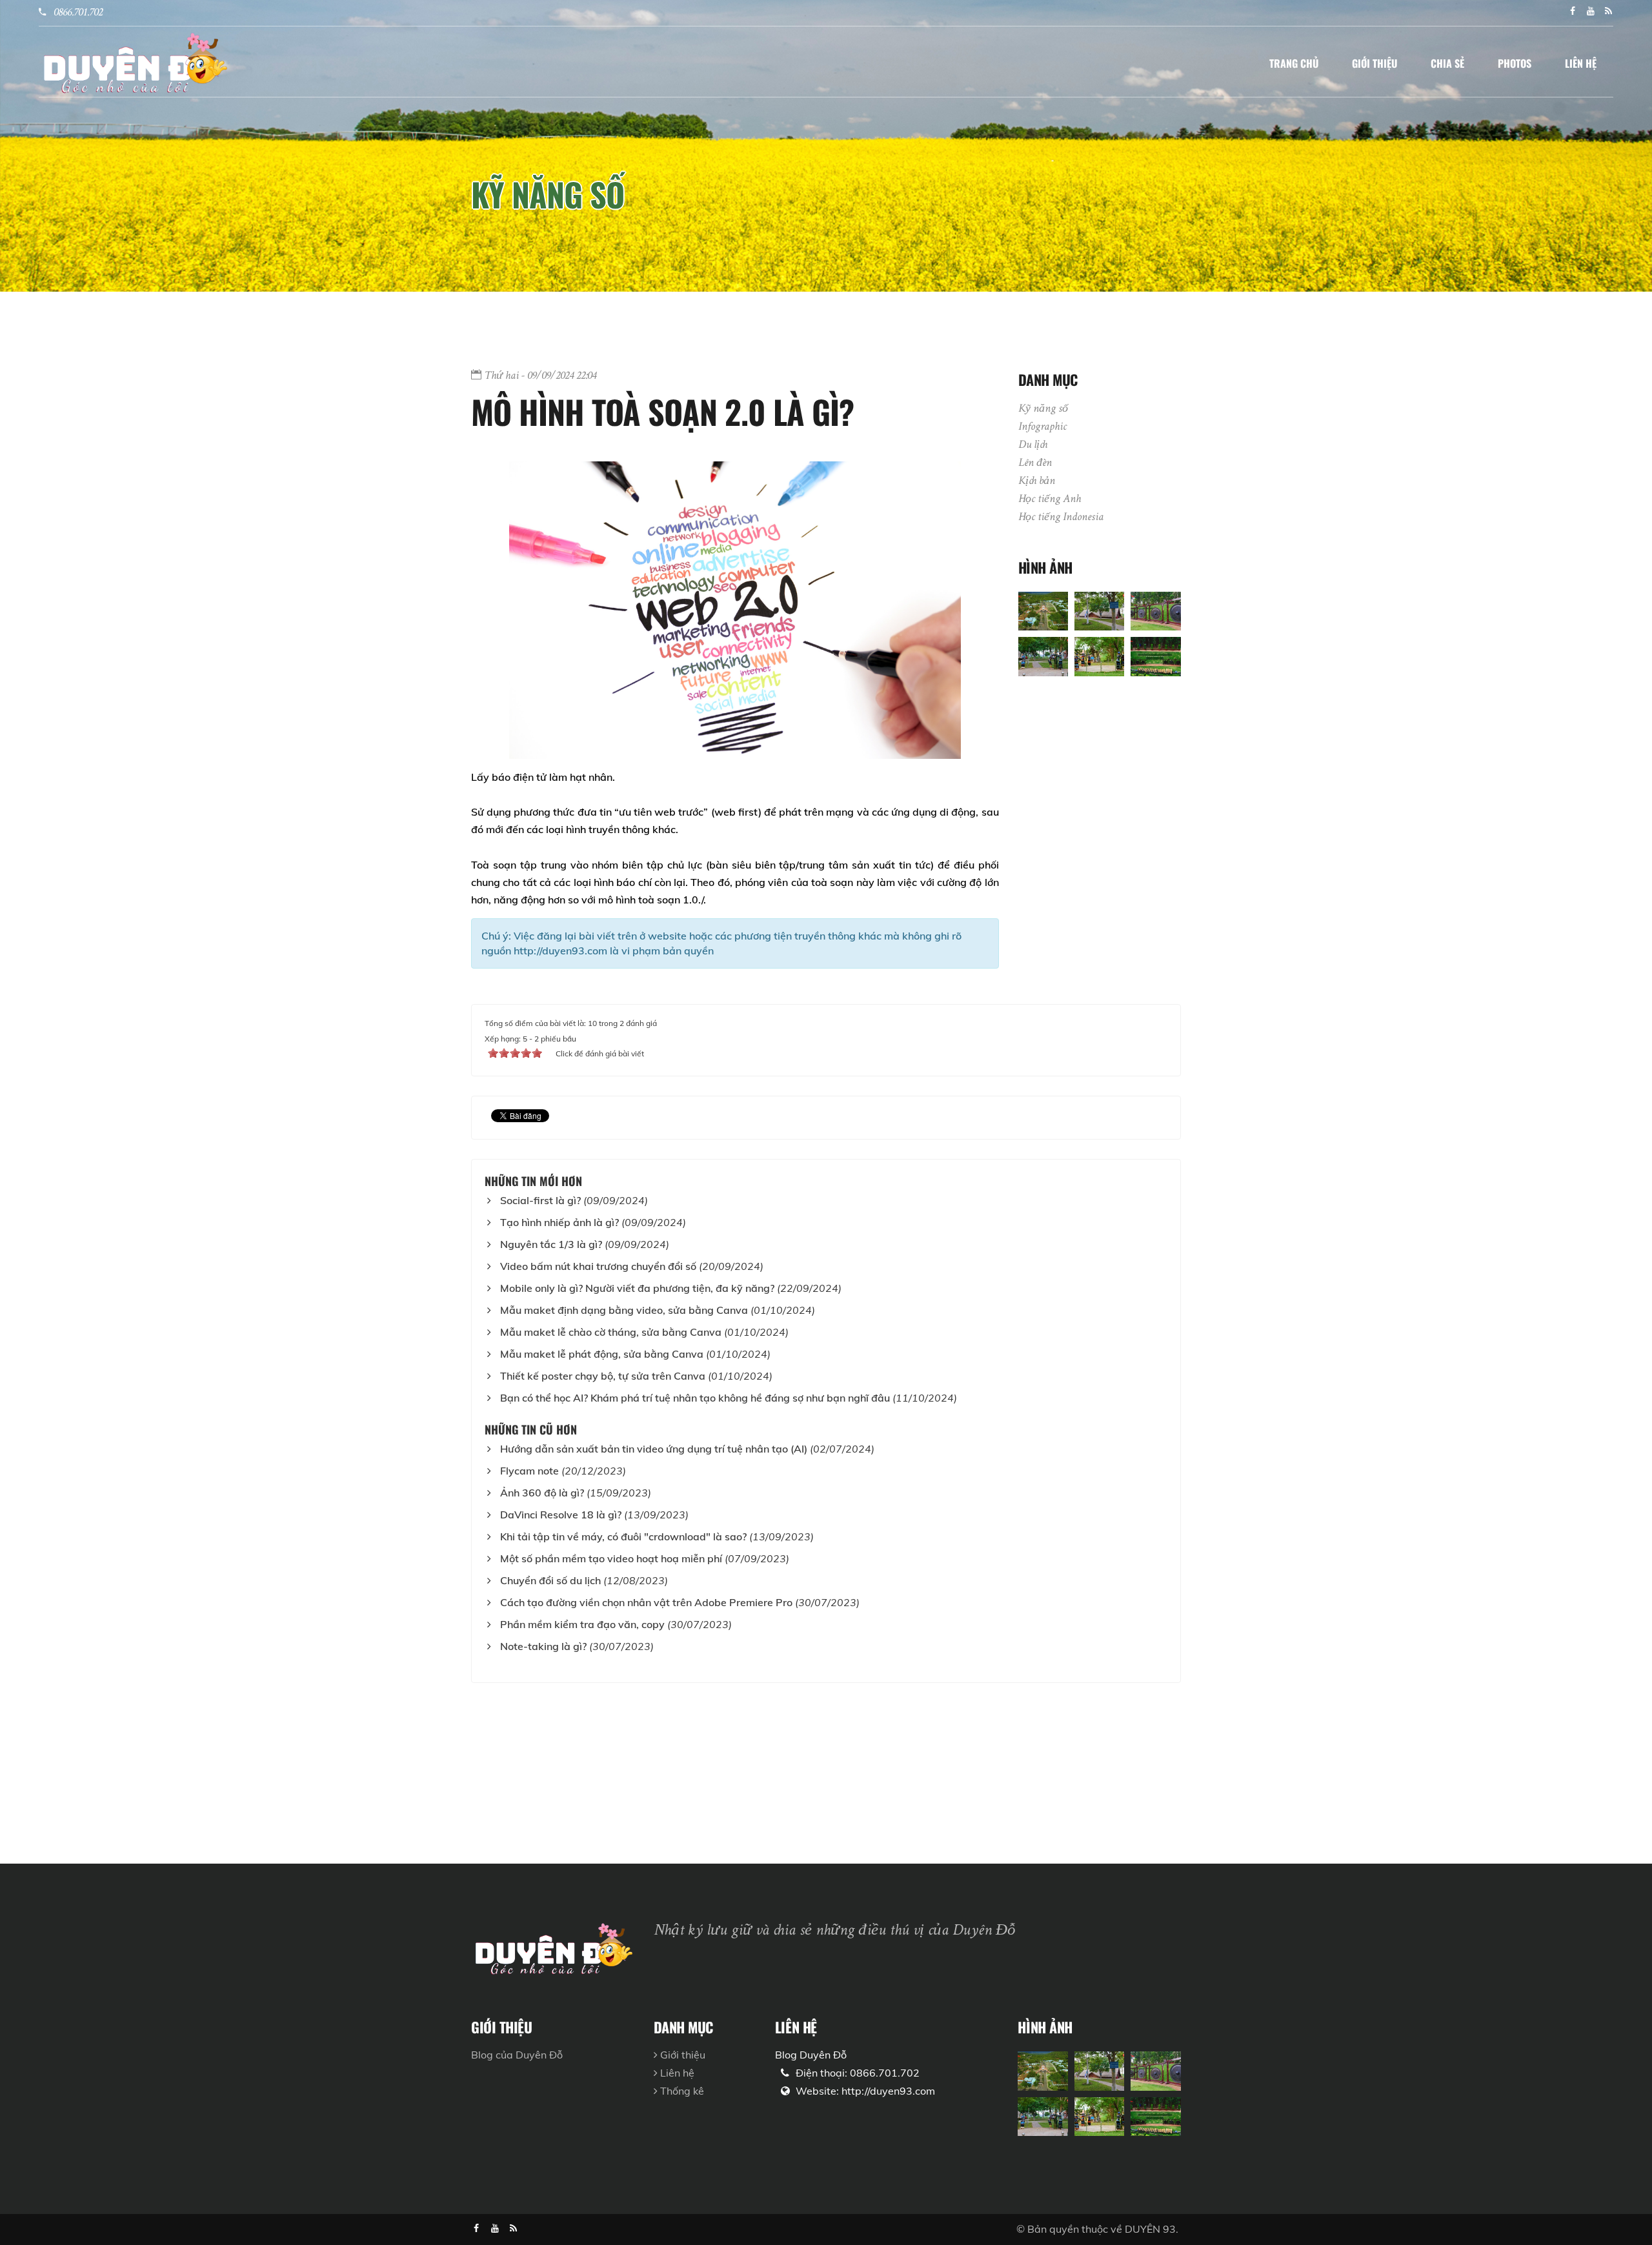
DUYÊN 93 (1150, 2229)
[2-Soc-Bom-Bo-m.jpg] (1099, 610)
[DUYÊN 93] (134, 62)
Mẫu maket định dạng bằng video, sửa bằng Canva (624, 1310)
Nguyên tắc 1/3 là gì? (551, 1244)
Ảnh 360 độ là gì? (542, 1493)
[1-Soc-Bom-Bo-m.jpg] (1043, 610)
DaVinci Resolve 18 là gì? (561, 1515)
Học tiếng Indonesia (1061, 518)
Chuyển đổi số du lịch (550, 1580)
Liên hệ (676, 2073)
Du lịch (1033, 445)
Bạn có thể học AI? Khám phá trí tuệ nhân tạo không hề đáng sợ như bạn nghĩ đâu (695, 1398)
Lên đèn (1035, 463)
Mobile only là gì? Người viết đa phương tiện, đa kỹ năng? (637, 1288)
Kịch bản (1037, 481)
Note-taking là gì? (543, 1646)
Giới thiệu (681, 2055)
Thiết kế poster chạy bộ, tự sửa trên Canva (603, 1376)
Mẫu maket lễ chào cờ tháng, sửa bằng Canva (611, 1332)
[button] (1294, 63)
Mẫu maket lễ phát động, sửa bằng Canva (602, 1354)
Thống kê (681, 2091)
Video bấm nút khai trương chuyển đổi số (598, 1266)
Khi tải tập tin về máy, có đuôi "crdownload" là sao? (623, 1536)
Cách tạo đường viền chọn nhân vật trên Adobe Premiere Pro (646, 1602)
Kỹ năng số (548, 194)
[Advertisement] (387, 1773)
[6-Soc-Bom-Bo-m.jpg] (1155, 655)
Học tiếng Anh (1050, 499)
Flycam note (529, 1471)
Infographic (1043, 427)
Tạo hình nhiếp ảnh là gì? (559, 1222)
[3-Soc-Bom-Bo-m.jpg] (1155, 610)
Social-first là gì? (540, 1200)
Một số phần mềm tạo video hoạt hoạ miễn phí (611, 1558)
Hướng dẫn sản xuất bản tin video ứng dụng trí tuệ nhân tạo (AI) (654, 1449)
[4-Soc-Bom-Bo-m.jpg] (1043, 655)
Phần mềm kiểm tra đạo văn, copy (582, 1624)
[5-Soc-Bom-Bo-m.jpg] (1099, 655)
